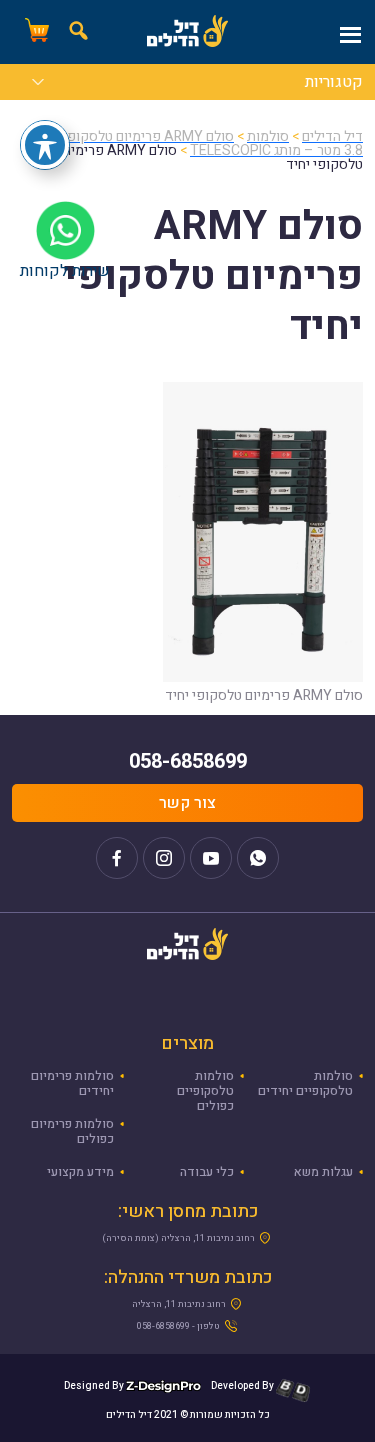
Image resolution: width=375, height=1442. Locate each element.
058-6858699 (188, 761)
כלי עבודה (207, 1172)
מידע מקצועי (80, 1172)
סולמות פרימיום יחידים (72, 1083)
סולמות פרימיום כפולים (72, 1131)
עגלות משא (323, 1172)
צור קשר (187, 803)
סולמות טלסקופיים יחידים (305, 1083)
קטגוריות (334, 84)
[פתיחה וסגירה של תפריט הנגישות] (45, 145)
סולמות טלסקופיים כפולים (205, 1091)
